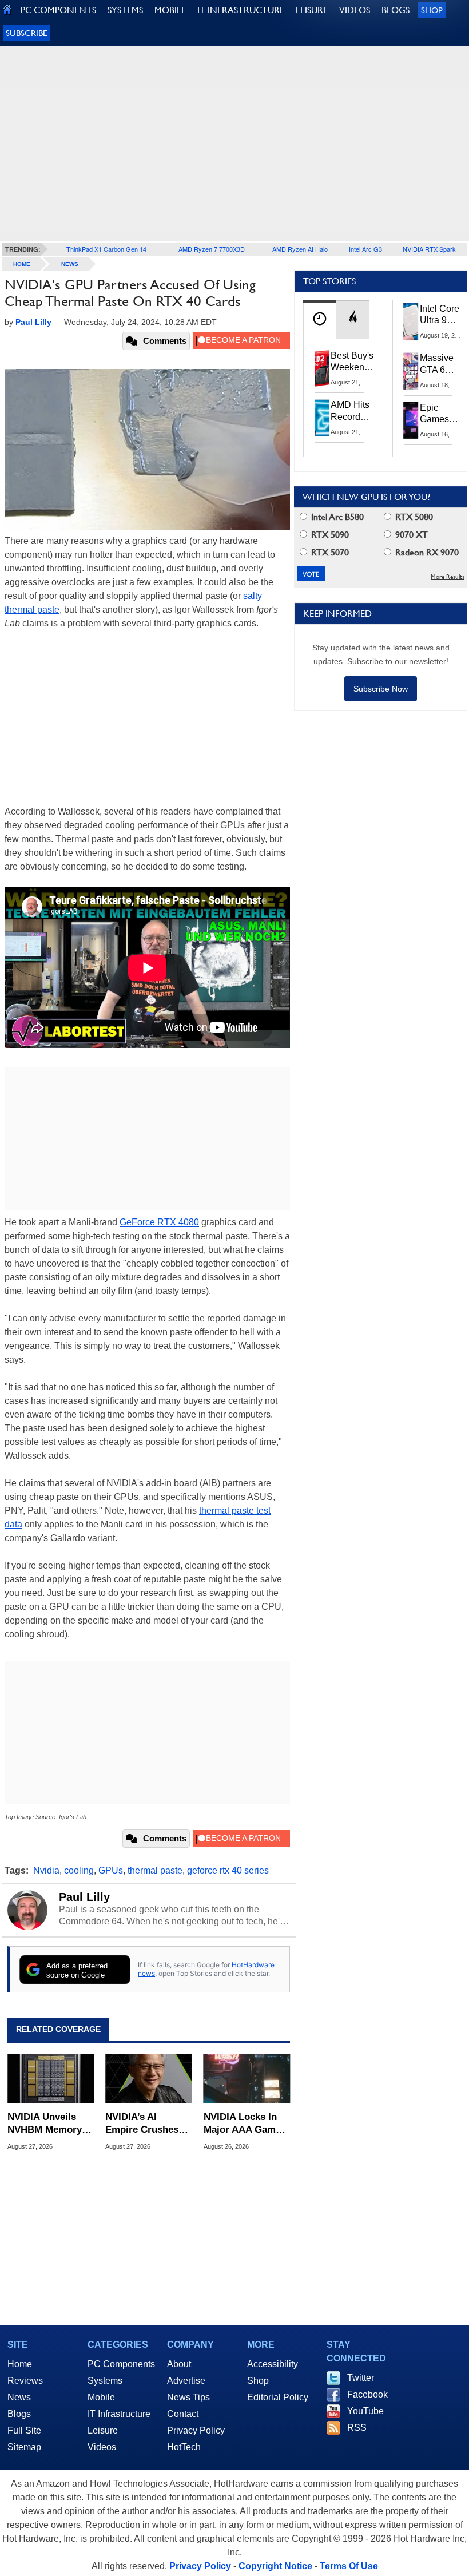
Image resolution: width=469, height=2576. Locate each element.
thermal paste (155, 1870)
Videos (102, 2447)
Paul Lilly (84, 1897)
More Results (448, 577)
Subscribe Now (381, 689)
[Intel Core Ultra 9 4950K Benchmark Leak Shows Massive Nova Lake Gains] (411, 321)
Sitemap (24, 2447)
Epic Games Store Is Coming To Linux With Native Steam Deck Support (442, 414)
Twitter (361, 2378)
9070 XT (410, 535)
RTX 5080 (413, 517)
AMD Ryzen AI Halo (300, 249)
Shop (432, 10)
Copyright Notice (275, 2566)
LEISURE (312, 10)
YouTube (365, 2411)
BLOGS (396, 10)
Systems (105, 2381)
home (22, 264)
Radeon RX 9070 (426, 552)
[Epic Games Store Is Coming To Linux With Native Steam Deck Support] (411, 420)
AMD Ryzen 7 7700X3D (212, 249)
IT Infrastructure (119, 2414)
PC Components (121, 2364)
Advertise (186, 2381)
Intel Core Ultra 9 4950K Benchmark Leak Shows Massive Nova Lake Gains (443, 315)
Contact (183, 2414)
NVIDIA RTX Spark (429, 249)
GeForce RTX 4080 (159, 1222)
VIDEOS (355, 10)
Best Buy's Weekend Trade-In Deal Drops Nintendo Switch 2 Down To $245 (352, 362)
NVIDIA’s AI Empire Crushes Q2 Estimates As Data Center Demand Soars (143, 2124)
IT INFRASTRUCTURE (241, 10)
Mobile (101, 2397)
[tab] (320, 319)
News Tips (188, 2397)
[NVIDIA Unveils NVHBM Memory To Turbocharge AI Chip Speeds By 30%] (51, 2079)
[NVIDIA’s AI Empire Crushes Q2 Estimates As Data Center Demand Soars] (148, 2079)
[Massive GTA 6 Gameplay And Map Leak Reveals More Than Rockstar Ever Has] (411, 371)
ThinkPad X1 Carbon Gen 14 (106, 249)
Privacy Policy (196, 2430)
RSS (357, 2428)
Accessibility (273, 2364)
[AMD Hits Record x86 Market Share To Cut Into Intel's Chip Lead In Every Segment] (322, 418)
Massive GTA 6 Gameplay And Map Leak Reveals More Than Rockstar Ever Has (442, 364)
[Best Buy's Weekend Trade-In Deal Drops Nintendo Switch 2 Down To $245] (322, 368)
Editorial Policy (278, 2397)
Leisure (103, 2430)
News (70, 264)
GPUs (111, 1870)
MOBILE (170, 10)
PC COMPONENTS (58, 10)
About (179, 2364)
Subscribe (27, 33)
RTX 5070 (329, 552)
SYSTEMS (125, 10)
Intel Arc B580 (336, 517)
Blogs (19, 2414)
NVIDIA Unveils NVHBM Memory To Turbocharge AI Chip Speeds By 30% (49, 2124)
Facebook (367, 2394)
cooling (79, 1870)
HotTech (184, 2447)
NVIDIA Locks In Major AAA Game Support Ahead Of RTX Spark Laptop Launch (245, 2124)
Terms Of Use (349, 2566)
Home (20, 2364)
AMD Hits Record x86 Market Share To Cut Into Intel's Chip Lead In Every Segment (353, 411)
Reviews (25, 2381)
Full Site (24, 2430)
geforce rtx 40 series (228, 1870)
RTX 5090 (329, 535)
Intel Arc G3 (365, 249)
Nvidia (46, 1870)
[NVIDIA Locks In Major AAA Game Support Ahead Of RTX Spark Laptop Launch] (247, 2079)
